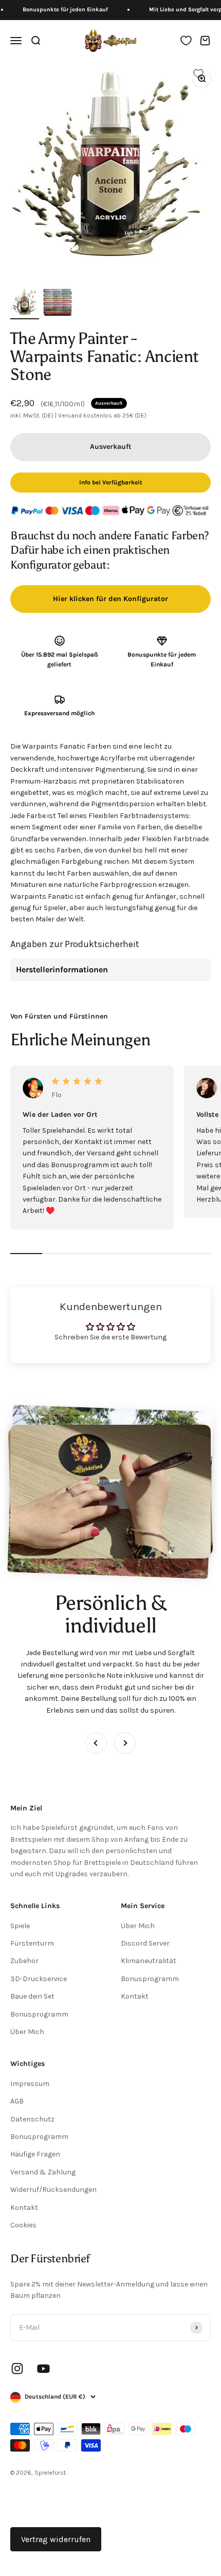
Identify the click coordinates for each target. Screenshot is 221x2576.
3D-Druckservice (39, 1979)
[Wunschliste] (186, 41)
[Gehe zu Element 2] (58, 303)
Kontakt (135, 1996)
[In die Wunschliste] (198, 74)
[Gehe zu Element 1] (25, 303)
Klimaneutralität (149, 1961)
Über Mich (27, 2032)
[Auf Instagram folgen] (17, 2369)
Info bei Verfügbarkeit (111, 482)
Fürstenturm (32, 1943)
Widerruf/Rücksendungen (53, 2190)
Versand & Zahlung (43, 2172)
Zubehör (24, 1961)
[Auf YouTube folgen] (43, 2369)
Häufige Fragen (35, 2154)
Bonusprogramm (39, 2014)
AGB (17, 2101)
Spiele (20, 1926)
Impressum (30, 2084)
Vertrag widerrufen (56, 2539)
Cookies (23, 2225)
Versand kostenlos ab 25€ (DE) (102, 415)
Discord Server (145, 1943)
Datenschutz (32, 2119)
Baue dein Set (32, 1996)
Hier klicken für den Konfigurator (110, 599)
